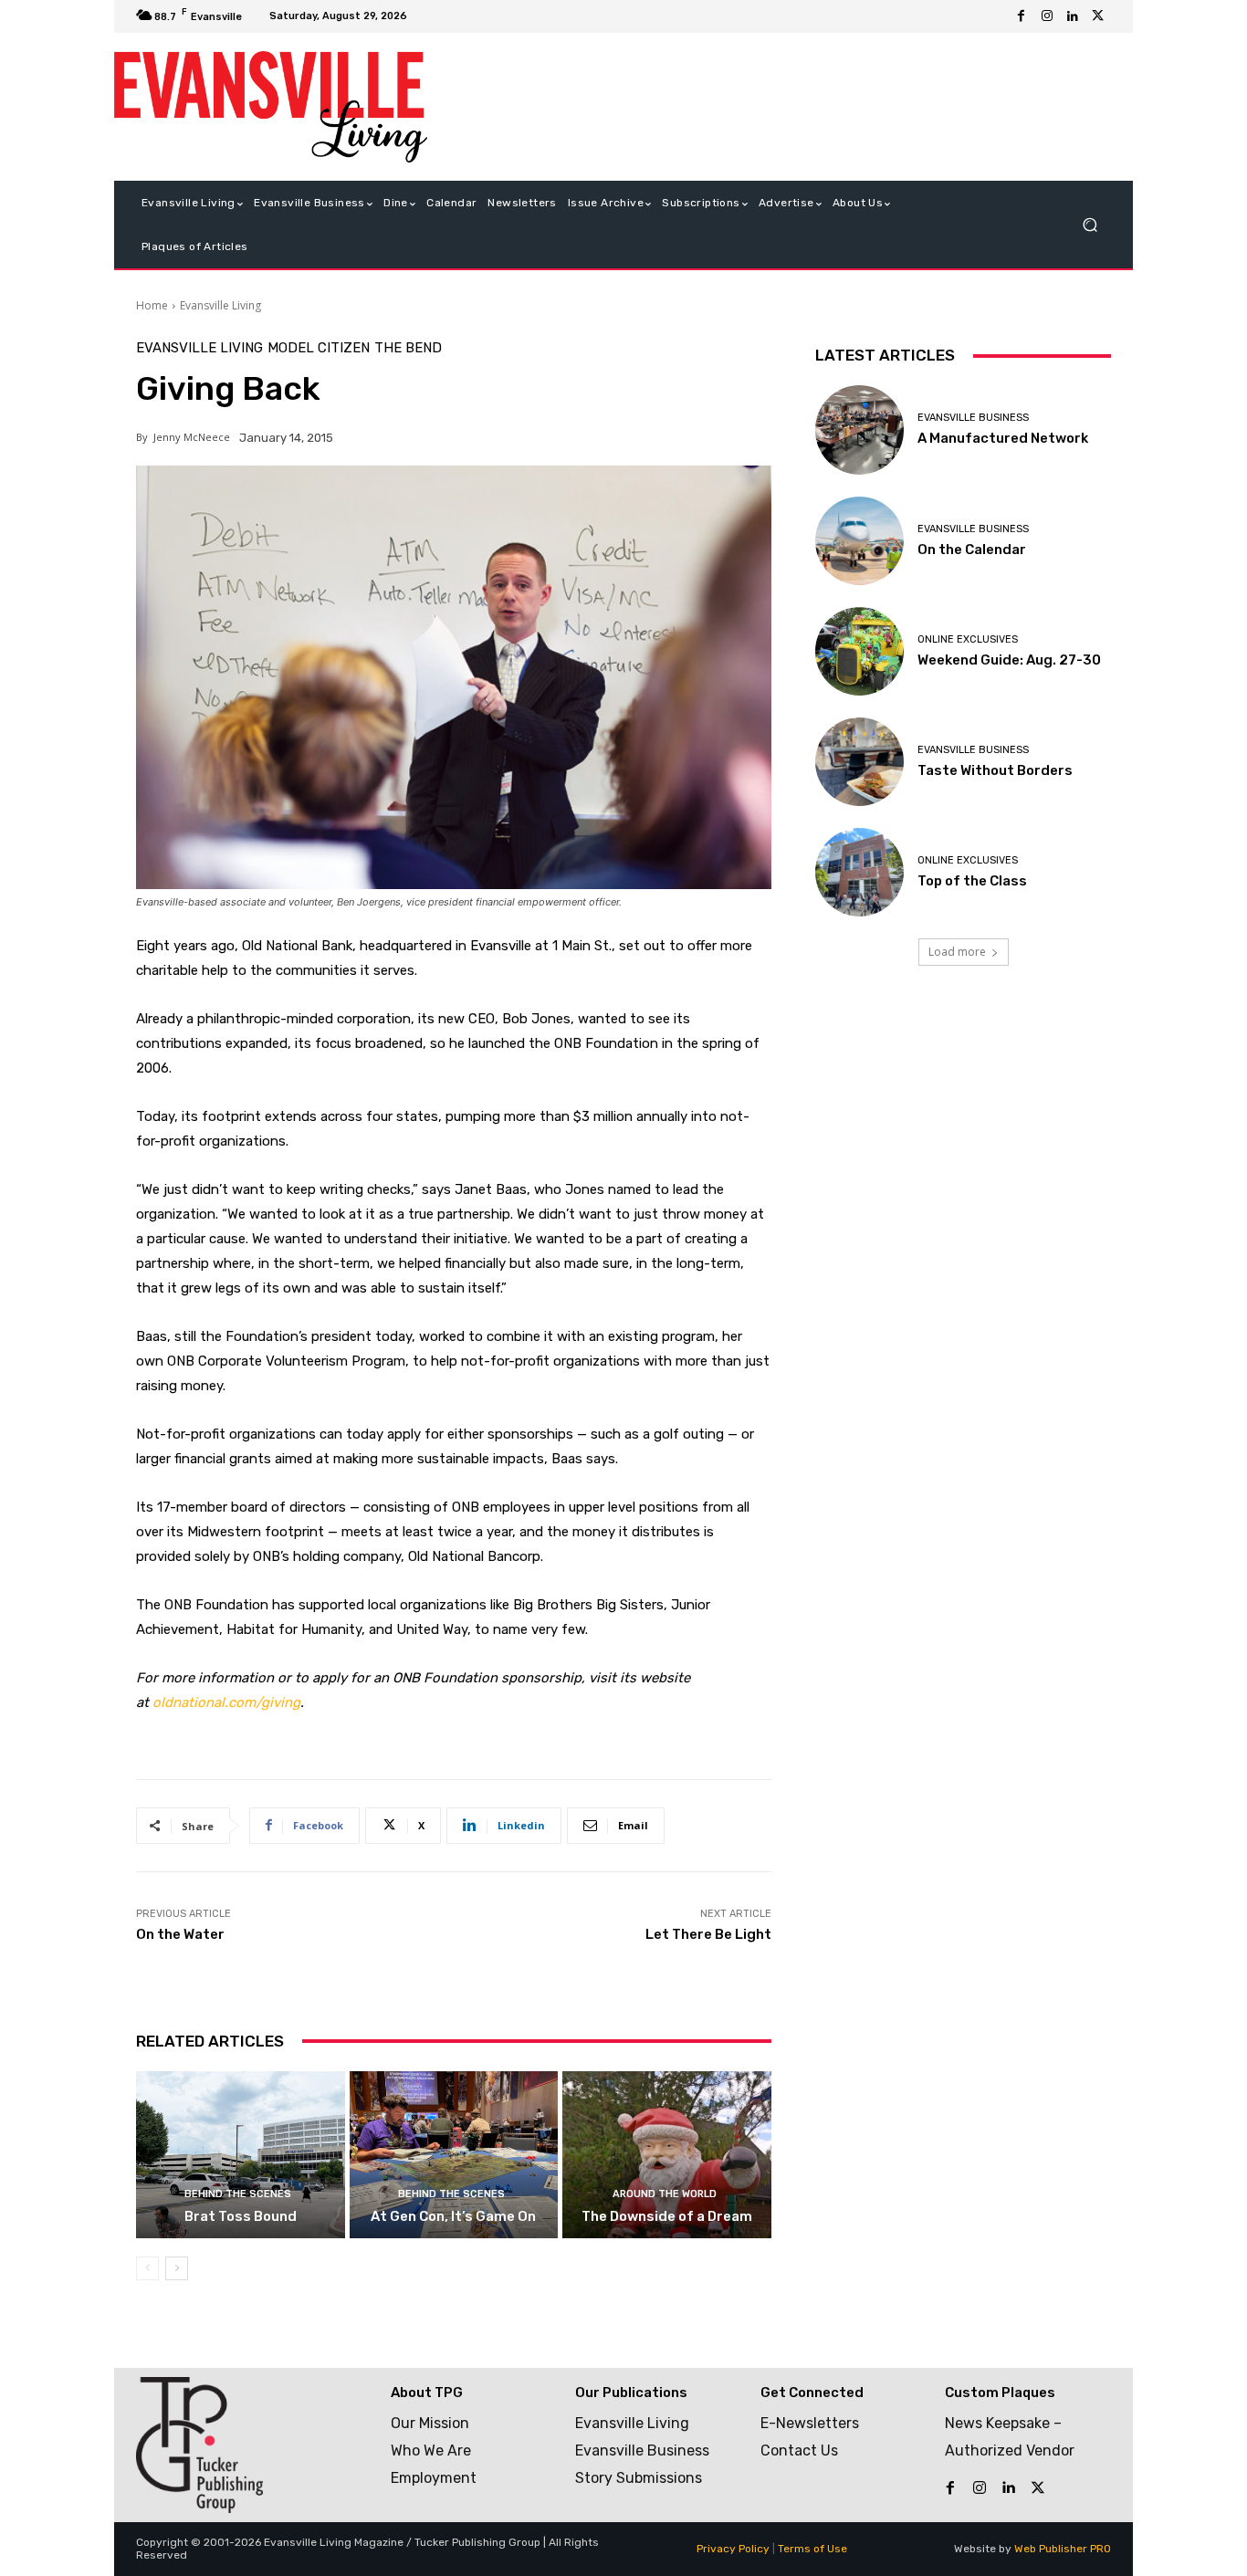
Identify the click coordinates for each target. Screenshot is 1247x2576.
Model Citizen (319, 348)
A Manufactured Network (1003, 438)
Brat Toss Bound (241, 2216)
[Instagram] (1047, 16)
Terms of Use (812, 2549)
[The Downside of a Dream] (667, 2155)
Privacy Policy (733, 2549)
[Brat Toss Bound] (241, 2155)
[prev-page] (147, 2268)
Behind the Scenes (238, 2194)
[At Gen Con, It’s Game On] (454, 2155)
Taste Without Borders (995, 770)
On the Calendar (972, 550)
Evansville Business (973, 418)
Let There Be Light (708, 1934)
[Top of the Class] (859, 872)
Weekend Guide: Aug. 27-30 (1009, 660)
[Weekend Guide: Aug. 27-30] (859, 651)
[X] (1098, 16)
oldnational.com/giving (226, 1702)
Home (152, 305)
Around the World (665, 2194)
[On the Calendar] (859, 541)
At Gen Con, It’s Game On (453, 2216)
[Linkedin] (1073, 16)
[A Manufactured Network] (859, 429)
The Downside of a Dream (667, 2216)
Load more (957, 952)
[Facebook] (1022, 16)
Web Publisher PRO (1063, 2549)
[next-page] (177, 2268)
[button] (1090, 225)
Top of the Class (972, 881)
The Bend (408, 348)
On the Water (180, 1934)
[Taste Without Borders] (859, 762)
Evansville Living (220, 305)
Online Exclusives (968, 639)
